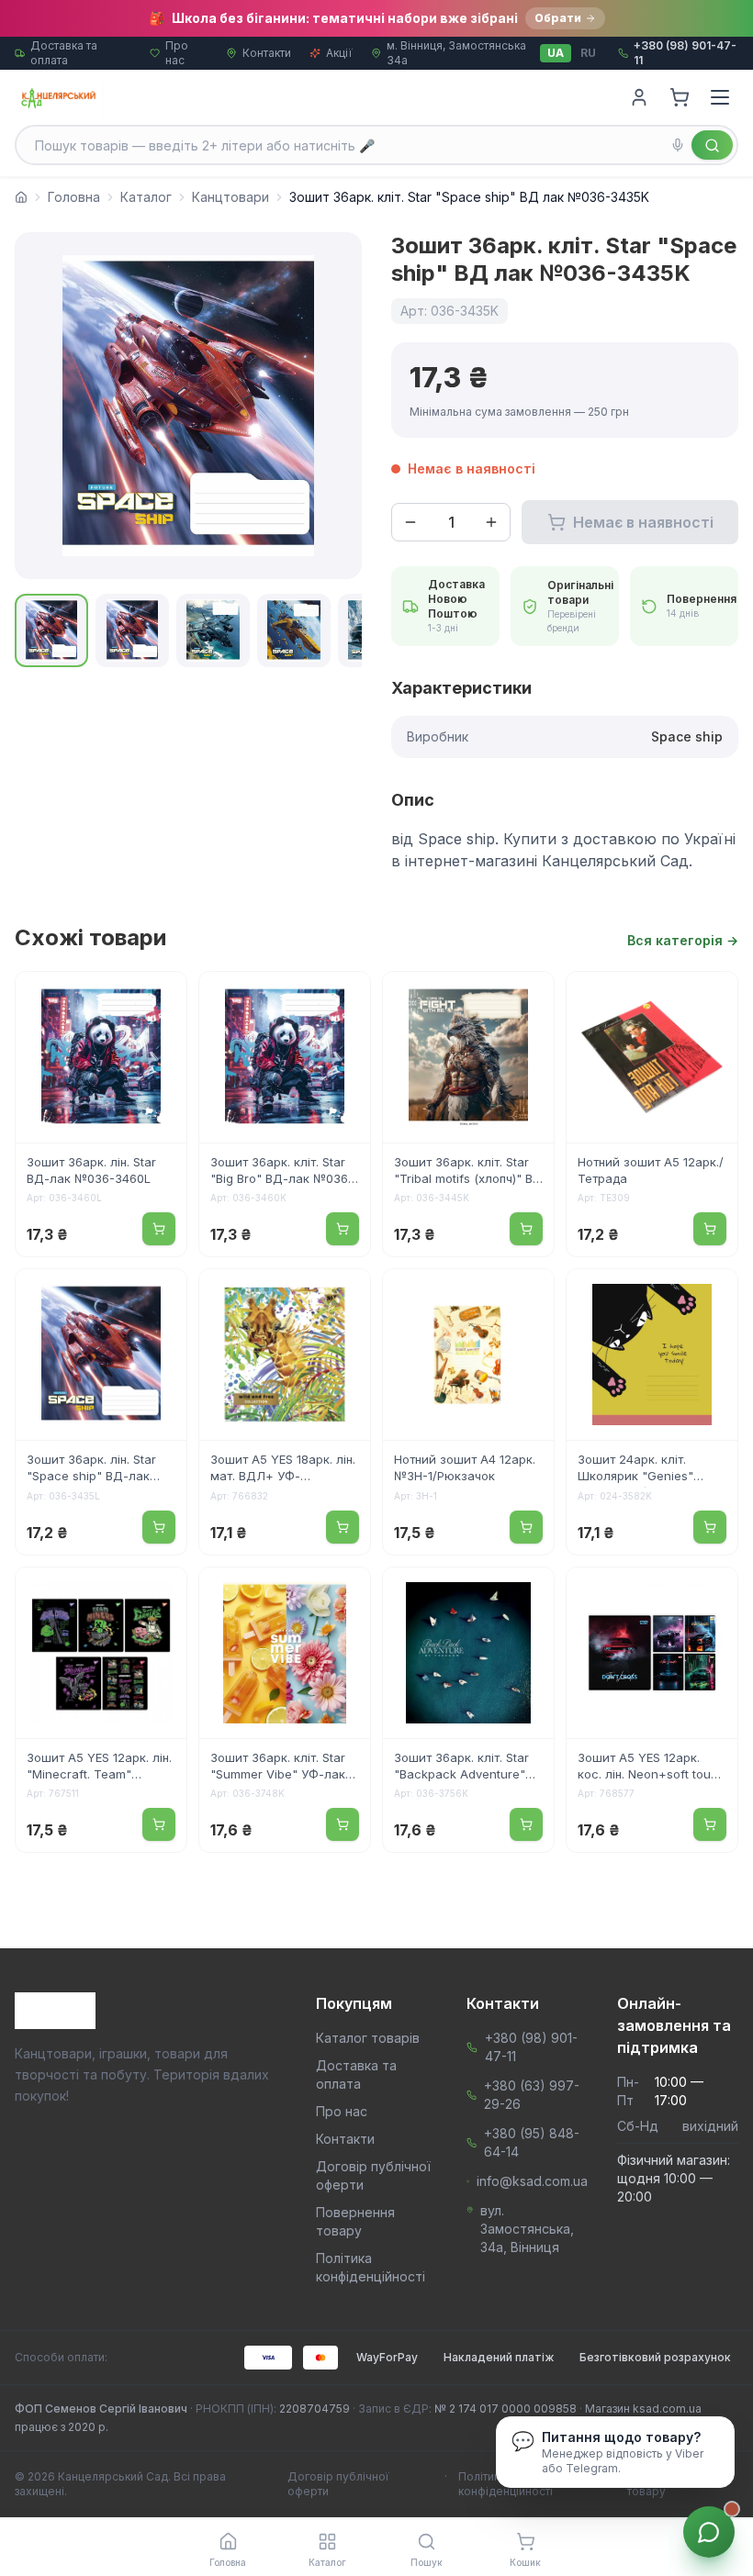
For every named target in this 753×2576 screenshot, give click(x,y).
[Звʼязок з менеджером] (709, 2532)
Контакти (267, 53)
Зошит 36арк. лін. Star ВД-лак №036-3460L (91, 1170)
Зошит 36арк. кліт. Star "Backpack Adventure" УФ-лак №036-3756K (461, 1768)
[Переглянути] (161, 998)
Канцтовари (230, 197)
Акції (339, 53)
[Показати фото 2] (132, 630)
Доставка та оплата (64, 53)
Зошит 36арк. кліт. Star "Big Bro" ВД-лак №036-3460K (282, 1172)
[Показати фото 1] (51, 630)
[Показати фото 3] (213, 630)
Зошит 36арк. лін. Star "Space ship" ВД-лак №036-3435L (91, 1469)
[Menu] (720, 97)
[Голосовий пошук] (678, 145)
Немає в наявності (643, 522)
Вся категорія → (683, 940)
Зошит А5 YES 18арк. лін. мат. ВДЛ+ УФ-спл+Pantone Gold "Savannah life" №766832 (283, 1469)
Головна (74, 197)
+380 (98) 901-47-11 (531, 2047)
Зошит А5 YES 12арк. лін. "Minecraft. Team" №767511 (99, 1768)
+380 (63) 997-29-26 (532, 2095)
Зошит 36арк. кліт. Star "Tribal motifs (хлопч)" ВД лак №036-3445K (468, 1172)
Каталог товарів (368, 2038)
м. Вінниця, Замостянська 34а (456, 53)
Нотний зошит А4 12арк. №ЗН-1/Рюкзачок (465, 1467)
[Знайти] (712, 145)
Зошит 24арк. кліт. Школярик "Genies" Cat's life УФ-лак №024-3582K (649, 1469)
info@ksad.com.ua (532, 2181)
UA (556, 53)
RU (588, 53)
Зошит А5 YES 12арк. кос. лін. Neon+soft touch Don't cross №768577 (652, 1768)
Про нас (177, 53)
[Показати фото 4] (294, 630)
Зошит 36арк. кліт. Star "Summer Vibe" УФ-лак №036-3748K (278, 1768)
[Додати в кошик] (159, 1229)
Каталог (146, 197)
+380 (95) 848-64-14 (532, 2142)
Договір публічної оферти (338, 2484)
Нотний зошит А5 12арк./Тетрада (651, 1170)
